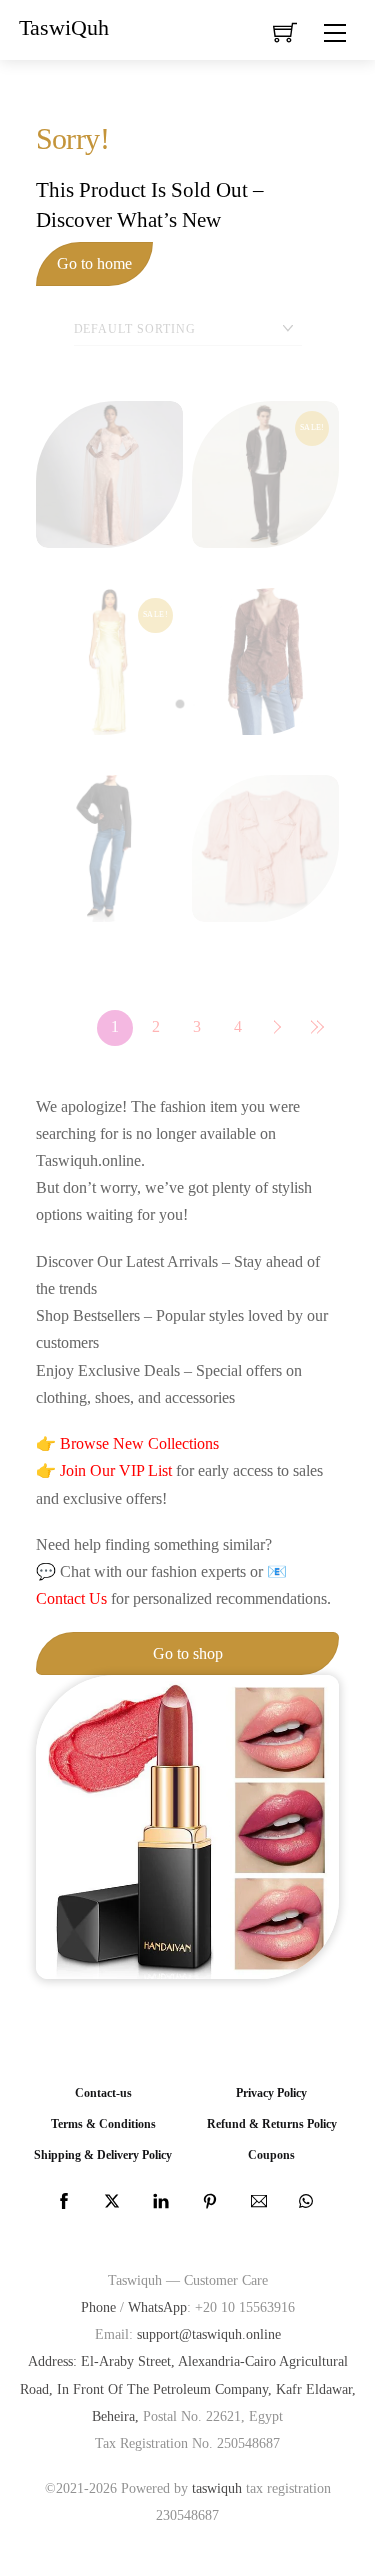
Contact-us (103, 2093)
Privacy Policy (271, 2093)
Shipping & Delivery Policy (103, 2155)
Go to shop (188, 1653)
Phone (98, 2307)
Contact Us (71, 1598)
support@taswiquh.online (209, 2334)
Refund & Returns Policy (272, 2124)
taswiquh (217, 2488)
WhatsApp (157, 2307)
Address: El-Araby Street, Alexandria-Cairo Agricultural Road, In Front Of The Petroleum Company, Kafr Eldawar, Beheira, (188, 2388)
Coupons (271, 2155)
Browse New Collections (139, 1443)
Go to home (94, 263)
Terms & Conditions (103, 2124)
